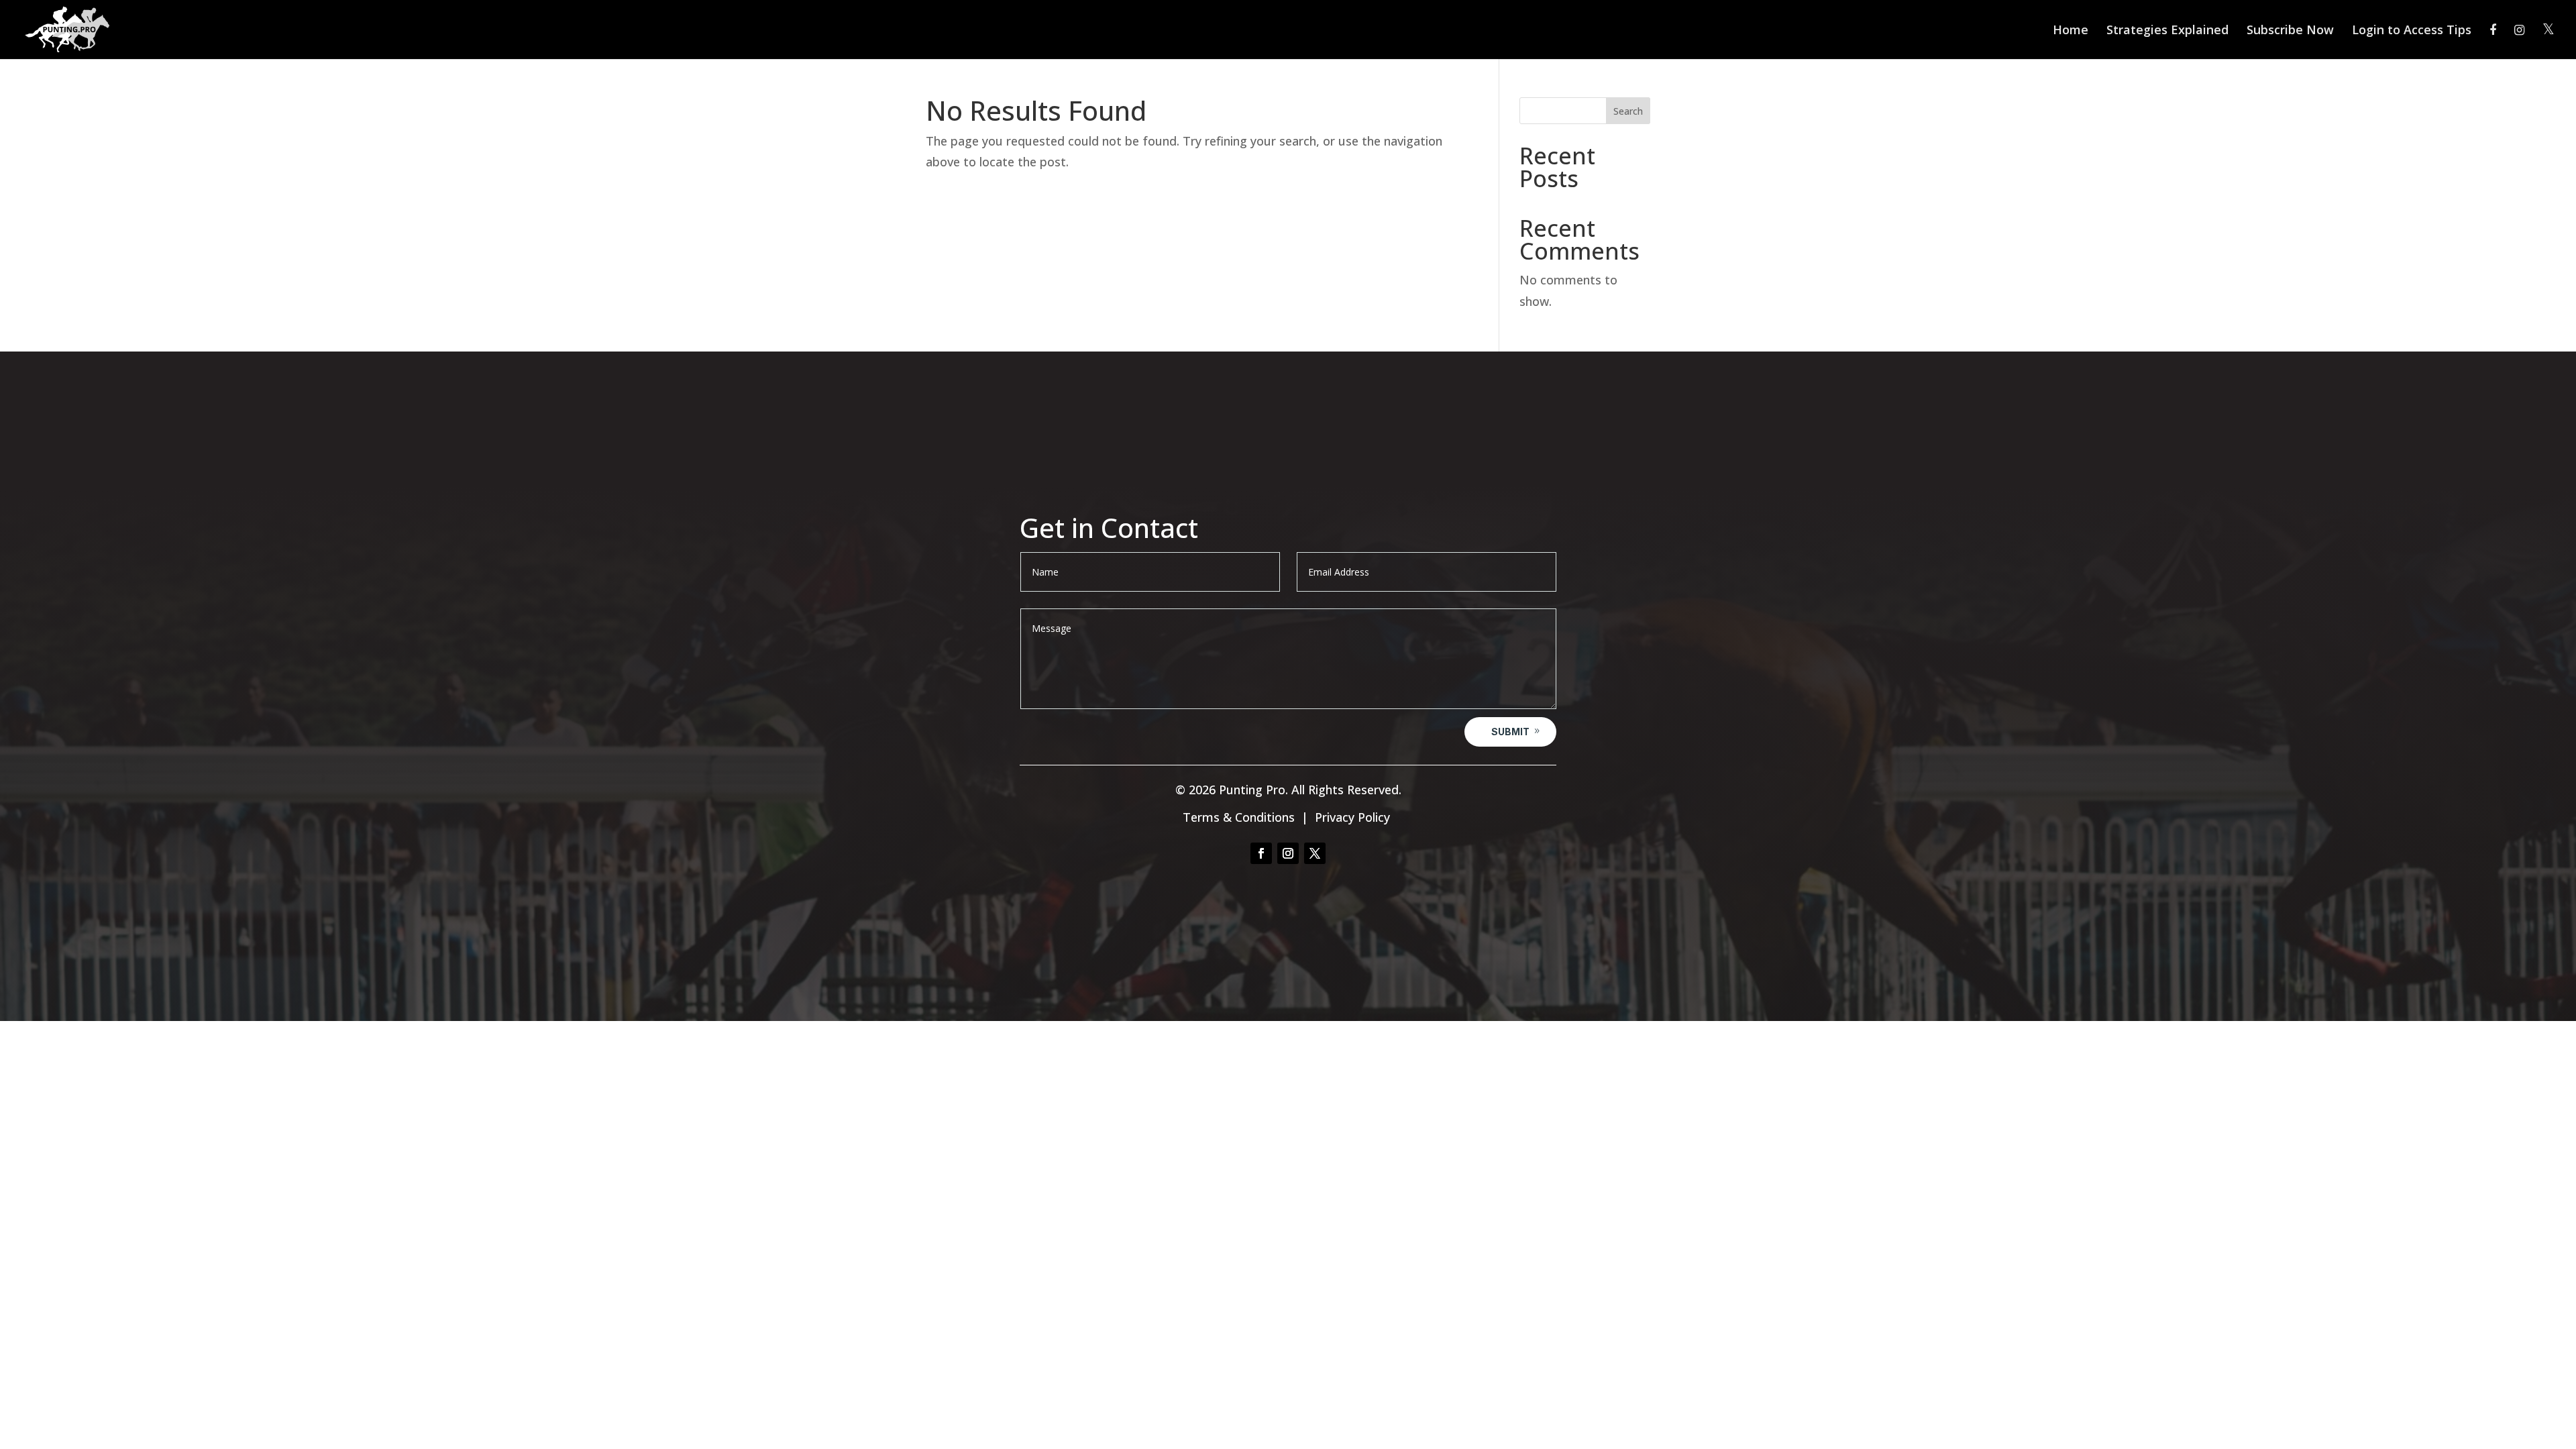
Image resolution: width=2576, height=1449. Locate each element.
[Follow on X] (1315, 853)
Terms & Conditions (1239, 817)
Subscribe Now (2290, 31)
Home (2071, 31)
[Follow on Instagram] (1288, 853)
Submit (1510, 732)
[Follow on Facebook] (1261, 853)
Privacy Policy (1352, 817)
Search (1628, 111)
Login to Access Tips (2412, 31)
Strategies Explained (2167, 31)
